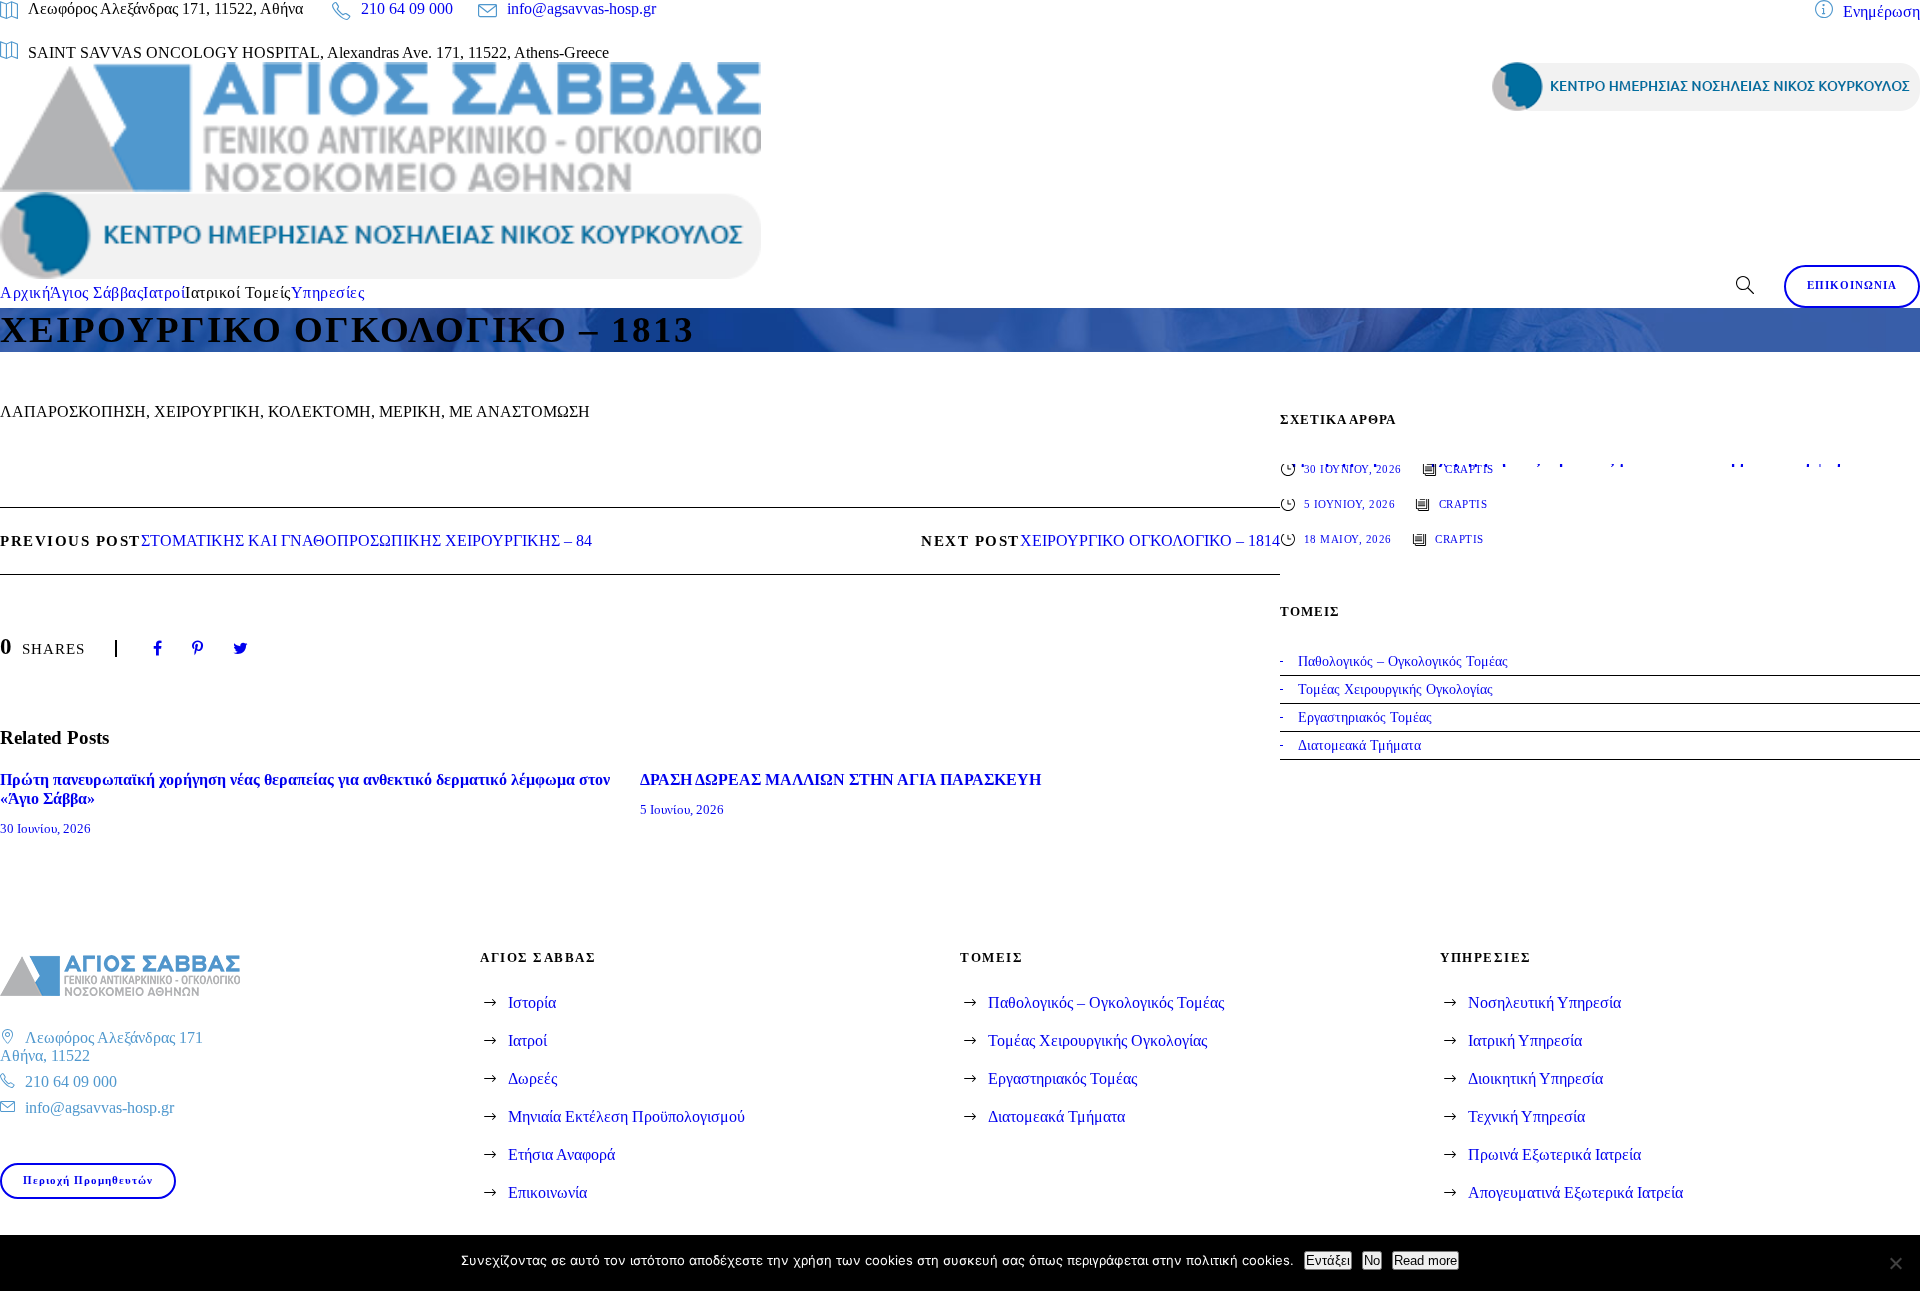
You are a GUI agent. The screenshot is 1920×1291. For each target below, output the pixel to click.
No (1372, 1260)
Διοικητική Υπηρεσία (1535, 1078)
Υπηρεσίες (328, 292)
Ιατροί (164, 292)
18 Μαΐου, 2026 (1348, 539)
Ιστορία (532, 1002)
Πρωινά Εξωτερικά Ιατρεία (1554, 1154)
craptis (1469, 469)
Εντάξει (1328, 1260)
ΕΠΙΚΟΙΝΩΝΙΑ (1852, 285)
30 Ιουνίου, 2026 (45, 828)
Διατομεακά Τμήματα (1056, 1116)
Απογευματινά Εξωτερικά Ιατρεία (1575, 1192)
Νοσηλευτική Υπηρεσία (1544, 1002)
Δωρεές (532, 1078)
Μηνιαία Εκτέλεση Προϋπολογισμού (626, 1116)
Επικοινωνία (547, 1192)
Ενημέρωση (1881, 11)
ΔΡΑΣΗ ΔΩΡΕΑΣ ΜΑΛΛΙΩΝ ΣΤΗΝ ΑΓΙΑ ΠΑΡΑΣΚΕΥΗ (840, 779)
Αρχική (25, 292)
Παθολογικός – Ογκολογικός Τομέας (1106, 1002)
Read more (1425, 1260)
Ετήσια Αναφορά (561, 1154)
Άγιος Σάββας (96, 292)
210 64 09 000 (407, 8)
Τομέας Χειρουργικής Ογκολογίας (1097, 1040)
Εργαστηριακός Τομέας (1062, 1078)
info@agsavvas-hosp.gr (581, 8)
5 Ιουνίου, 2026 (682, 809)
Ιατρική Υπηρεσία (1525, 1040)
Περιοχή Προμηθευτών (88, 1180)
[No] (1895, 1263)
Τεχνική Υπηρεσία (1526, 1116)
